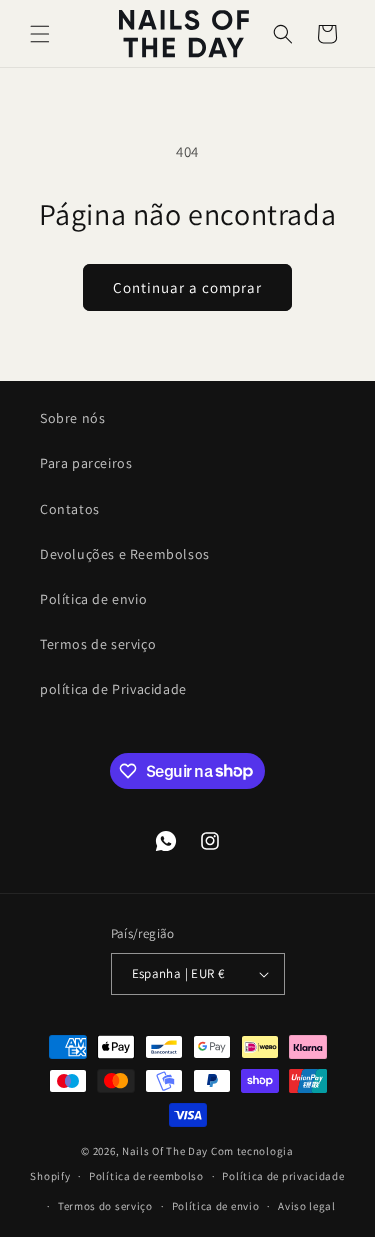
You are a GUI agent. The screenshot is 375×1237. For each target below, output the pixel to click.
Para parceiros (86, 463)
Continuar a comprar (187, 287)
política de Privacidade (113, 689)
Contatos (70, 509)
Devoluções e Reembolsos (125, 554)
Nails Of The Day (165, 1151)
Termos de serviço (98, 644)
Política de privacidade (283, 1176)
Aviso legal (307, 1206)
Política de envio (93, 599)
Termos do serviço (105, 1206)
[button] (40, 34)
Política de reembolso (146, 1176)
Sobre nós (72, 418)
